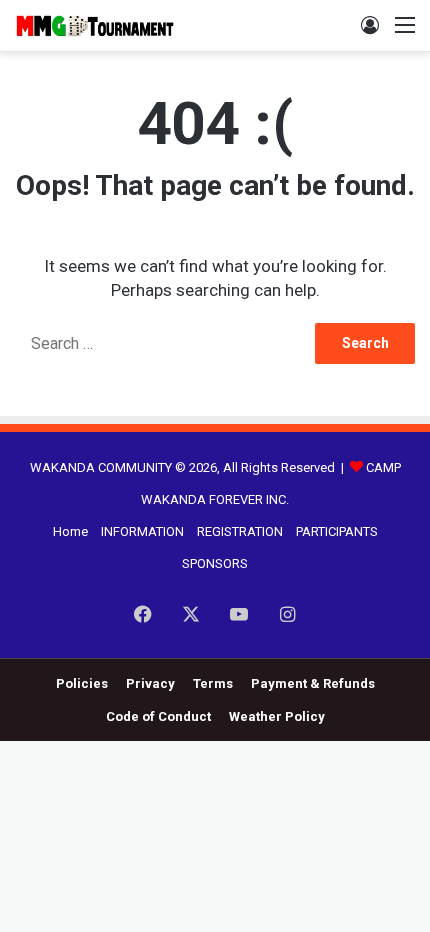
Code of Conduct (158, 716)
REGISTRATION (240, 531)
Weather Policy (277, 716)
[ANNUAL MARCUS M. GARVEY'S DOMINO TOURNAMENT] (95, 25)
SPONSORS (215, 563)
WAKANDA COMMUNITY (101, 467)
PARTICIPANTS (337, 531)
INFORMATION (142, 531)
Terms (213, 683)
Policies (82, 683)
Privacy (150, 683)
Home (70, 531)
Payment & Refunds (313, 683)
